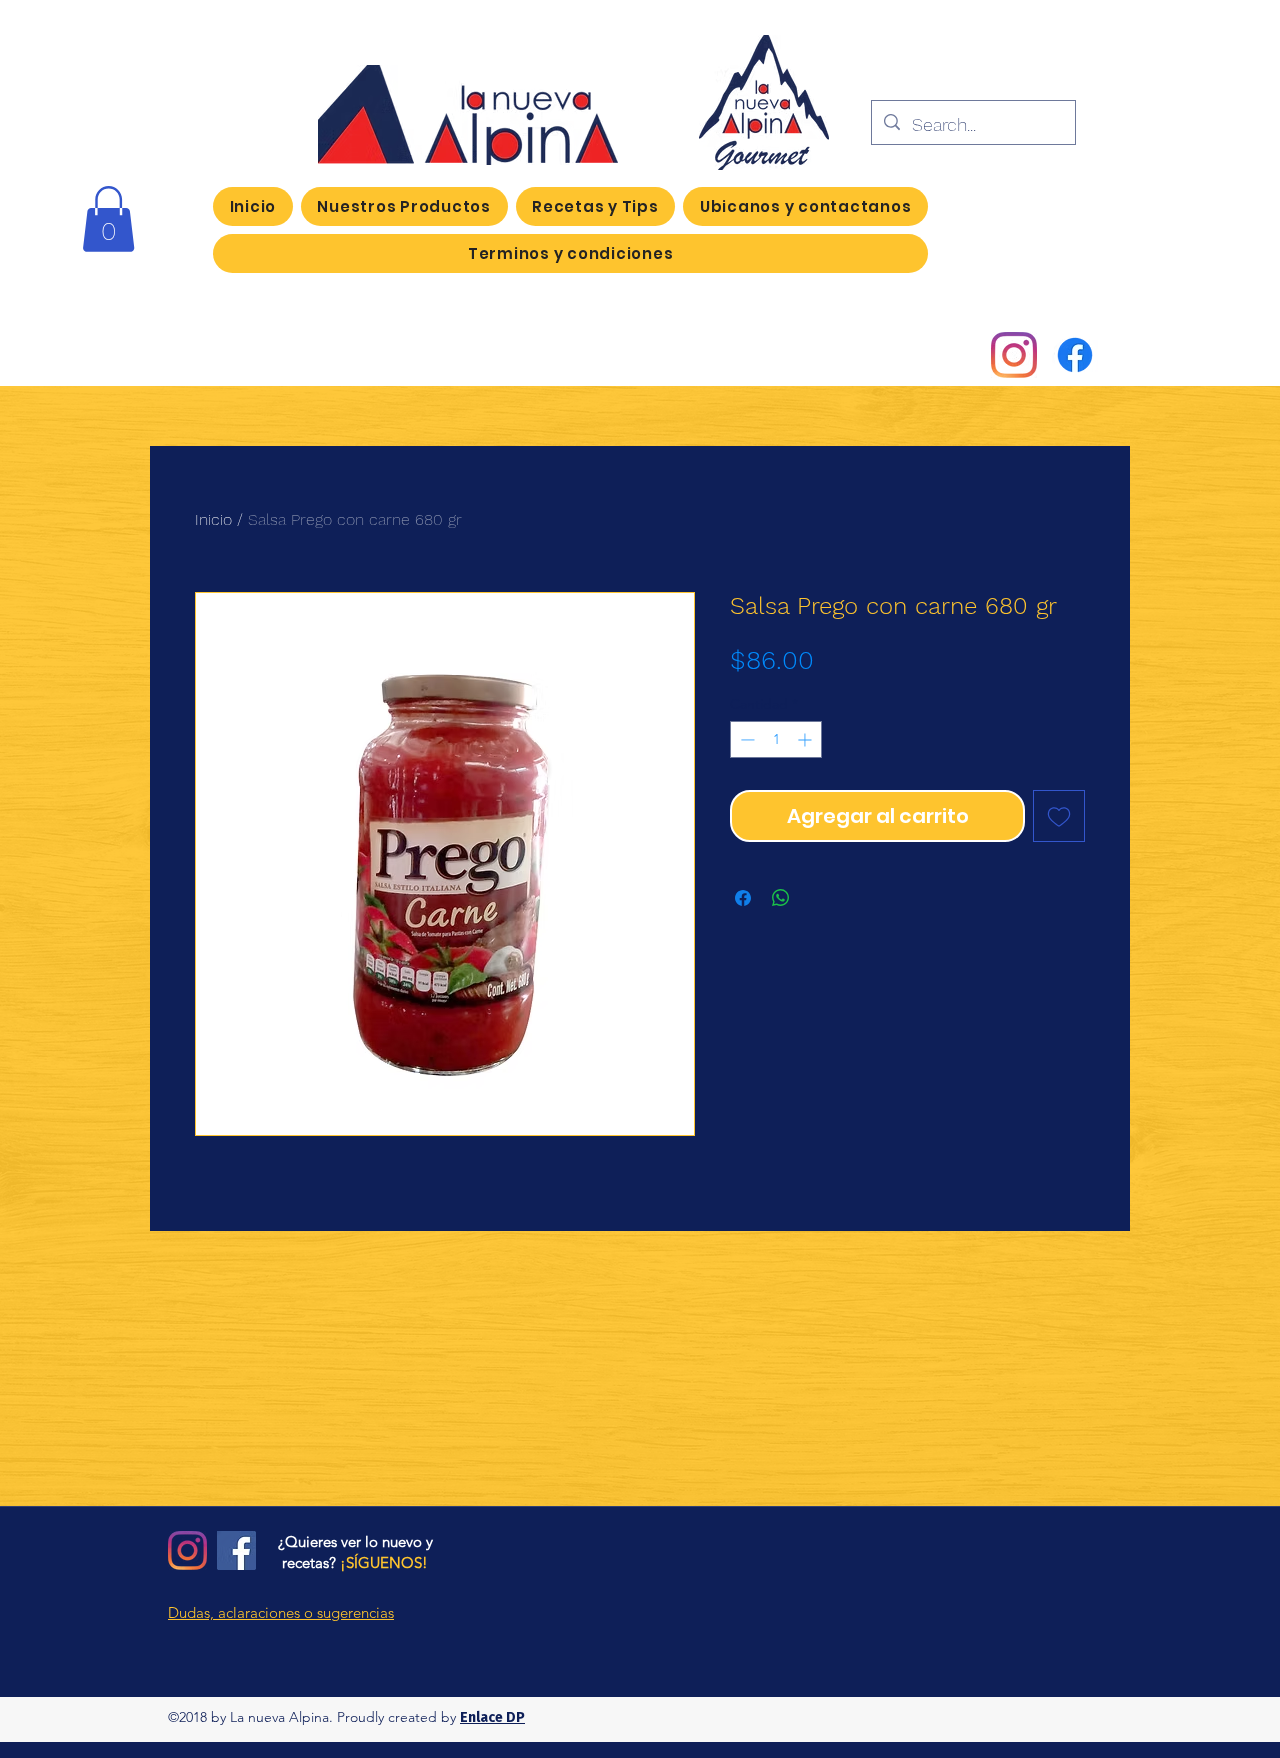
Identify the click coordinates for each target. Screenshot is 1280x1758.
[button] (108, 219)
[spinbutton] (776, 739)
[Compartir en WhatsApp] (781, 898)
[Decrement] (745, 739)
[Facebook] (236, 1550)
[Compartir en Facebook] (743, 898)
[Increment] (806, 739)
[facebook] (1075, 355)
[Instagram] (1014, 355)
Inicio (213, 519)
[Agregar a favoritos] (1059, 816)
